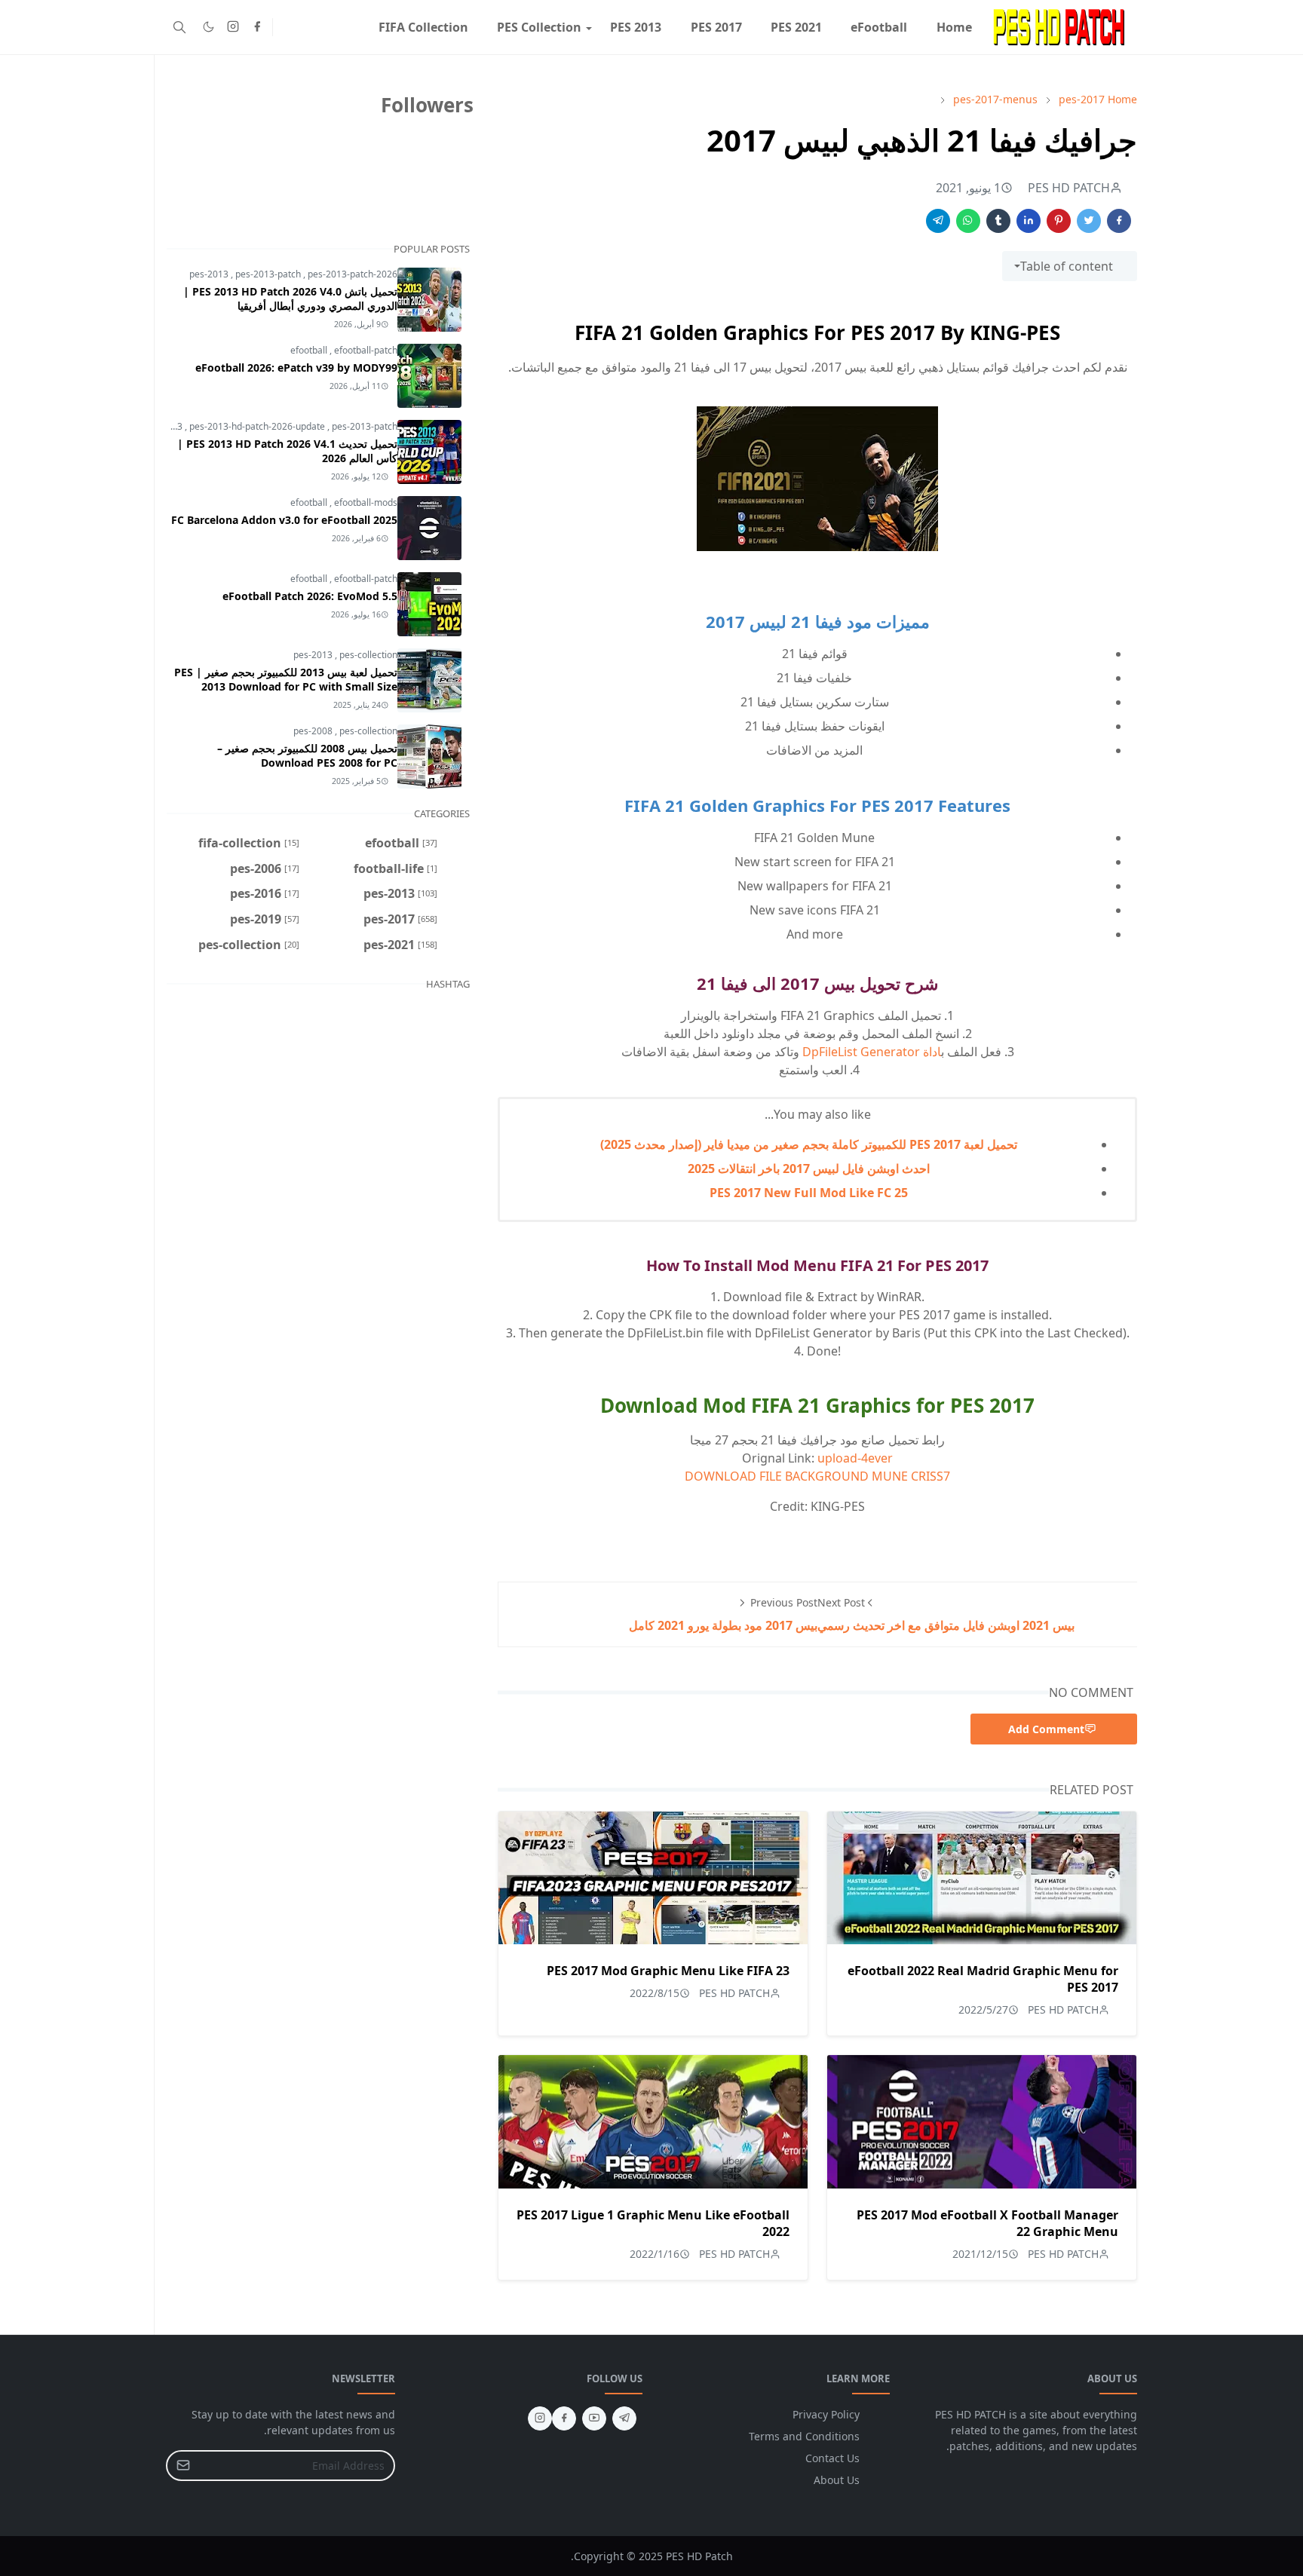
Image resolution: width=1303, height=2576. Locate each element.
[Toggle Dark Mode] (208, 27)
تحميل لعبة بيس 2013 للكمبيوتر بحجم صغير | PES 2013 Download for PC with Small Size (286, 679)
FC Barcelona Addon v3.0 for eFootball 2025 (284, 520)
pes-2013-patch (269, 274)
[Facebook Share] (1119, 221)
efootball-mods (366, 502)
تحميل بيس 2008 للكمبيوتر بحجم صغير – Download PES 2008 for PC (307, 755)
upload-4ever (855, 1458)
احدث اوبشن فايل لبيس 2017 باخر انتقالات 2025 (809, 1169)
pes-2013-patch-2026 (353, 274)
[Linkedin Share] (1029, 221)
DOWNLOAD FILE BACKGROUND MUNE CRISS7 (817, 1476)
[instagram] (233, 27)
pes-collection (368, 655)
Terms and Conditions (804, 2436)
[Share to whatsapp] (968, 221)
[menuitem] (954, 27)
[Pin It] (1059, 221)
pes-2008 (314, 731)
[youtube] (594, 2418)
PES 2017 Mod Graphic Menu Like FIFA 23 (668, 1971)
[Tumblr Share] (998, 221)
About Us (837, 2480)
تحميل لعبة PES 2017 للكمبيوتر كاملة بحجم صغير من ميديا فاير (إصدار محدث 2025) (809, 1144)
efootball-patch (366, 350)
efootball (310, 350)
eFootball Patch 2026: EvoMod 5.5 (310, 596)
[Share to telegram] (938, 221)
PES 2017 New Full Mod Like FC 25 (809, 1193)
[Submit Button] (183, 2466)
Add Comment (1046, 1729)
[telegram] (624, 2418)
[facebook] (257, 27)
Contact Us (832, 2458)
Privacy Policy (826, 2414)
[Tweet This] (1089, 221)
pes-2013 (210, 274)
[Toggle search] (179, 27)
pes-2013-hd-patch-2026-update (258, 426)
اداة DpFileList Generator (872, 1052)
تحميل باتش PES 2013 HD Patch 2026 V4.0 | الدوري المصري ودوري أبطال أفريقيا (290, 299)
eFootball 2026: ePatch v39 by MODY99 (296, 368)
